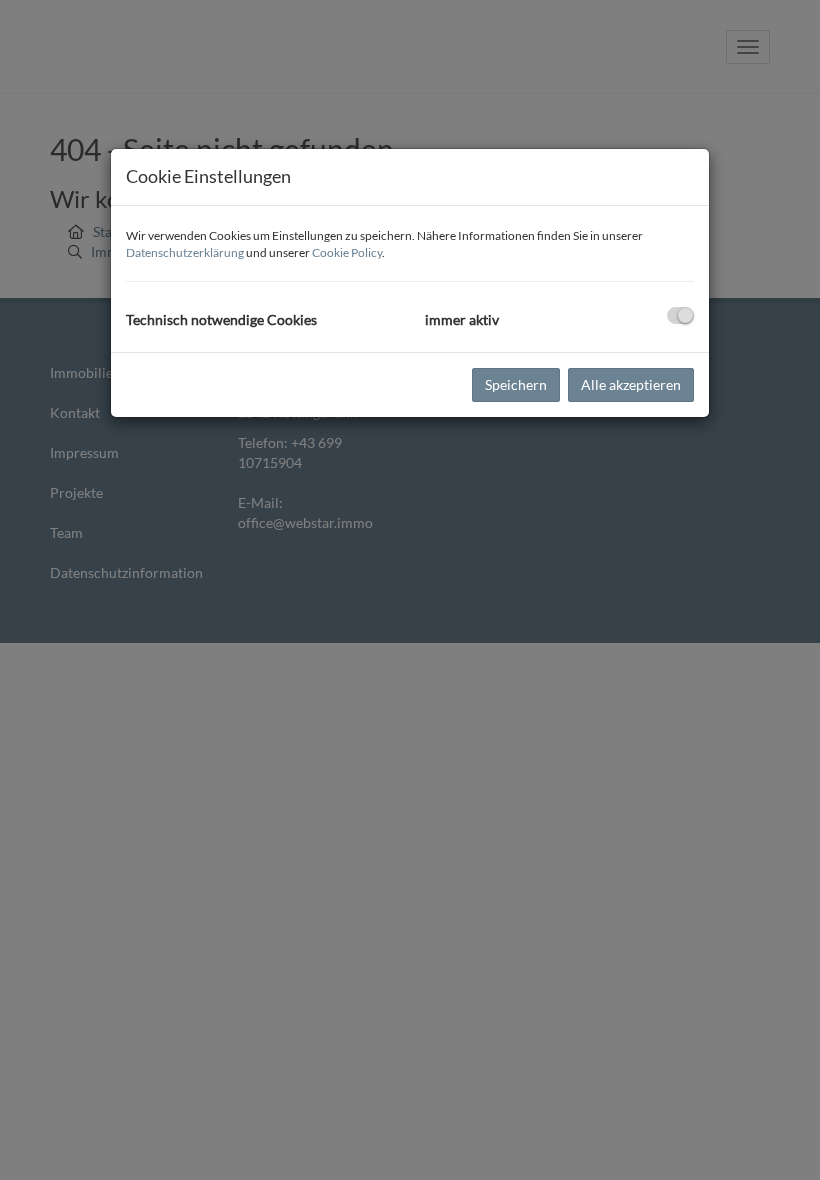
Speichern (516, 384)
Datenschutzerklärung (185, 252)
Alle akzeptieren (631, 384)
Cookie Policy (347, 252)
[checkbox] (680, 315)
